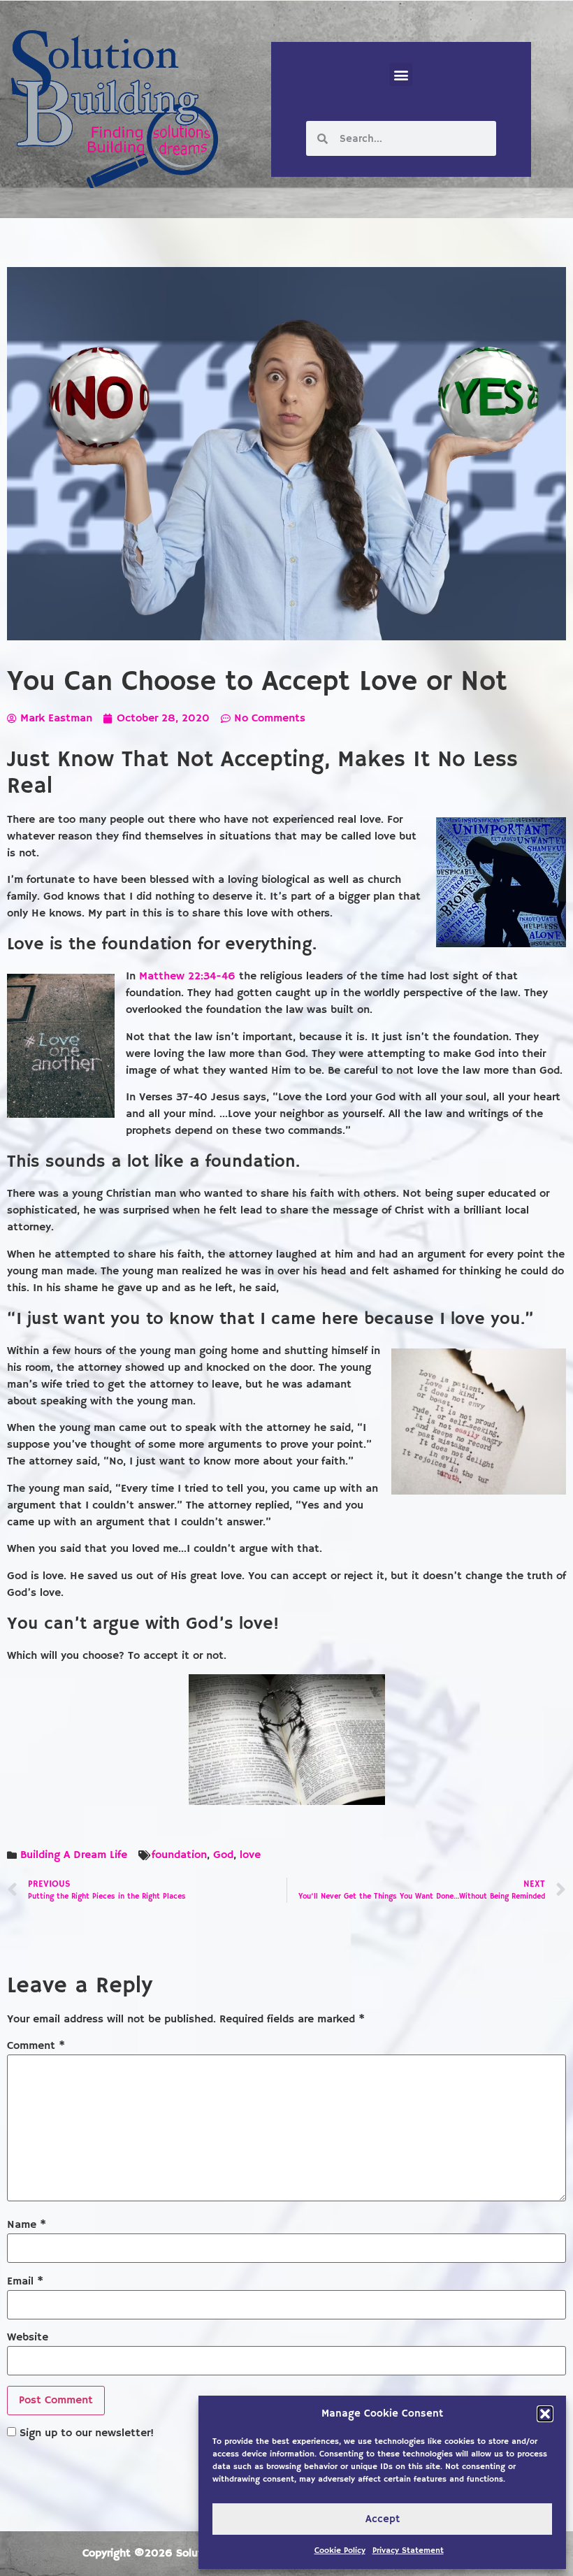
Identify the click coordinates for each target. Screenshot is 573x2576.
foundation (179, 1855)
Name (27, 2225)
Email (25, 2282)
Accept (383, 2519)
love (250, 1855)
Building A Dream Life (74, 1855)
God (223, 1855)
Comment (36, 2046)
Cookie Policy (340, 2550)
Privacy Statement (408, 2550)
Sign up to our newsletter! (87, 2433)
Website (28, 2338)
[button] (545, 2414)
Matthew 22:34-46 (187, 977)
